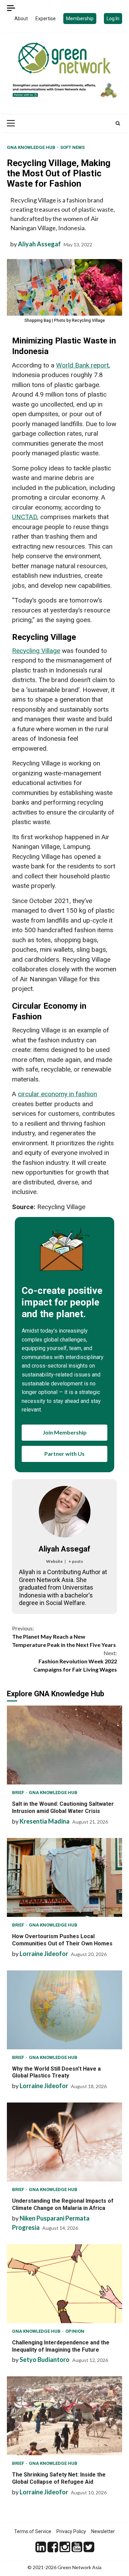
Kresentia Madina (45, 1821)
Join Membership (65, 1432)
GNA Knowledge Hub (32, 147)
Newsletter (103, 2531)
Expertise (46, 19)
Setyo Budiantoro (45, 2360)
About (21, 19)
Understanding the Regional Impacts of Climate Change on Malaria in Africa (64, 2142)
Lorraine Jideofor (44, 1954)
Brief (19, 1793)
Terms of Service (33, 2531)
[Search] (118, 123)
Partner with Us (64, 1454)
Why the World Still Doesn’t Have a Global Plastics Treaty (64, 2010)
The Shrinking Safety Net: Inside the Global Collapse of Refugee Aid (64, 2416)
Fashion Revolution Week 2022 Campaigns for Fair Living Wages (75, 1661)
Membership (80, 19)
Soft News (72, 147)
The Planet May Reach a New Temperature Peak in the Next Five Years (64, 1636)
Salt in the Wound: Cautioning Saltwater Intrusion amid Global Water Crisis (64, 1745)
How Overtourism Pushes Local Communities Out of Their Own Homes (64, 1877)
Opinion (75, 2331)
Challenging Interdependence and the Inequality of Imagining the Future (64, 2284)
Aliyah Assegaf (39, 244)
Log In (113, 19)
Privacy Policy (71, 2531)
